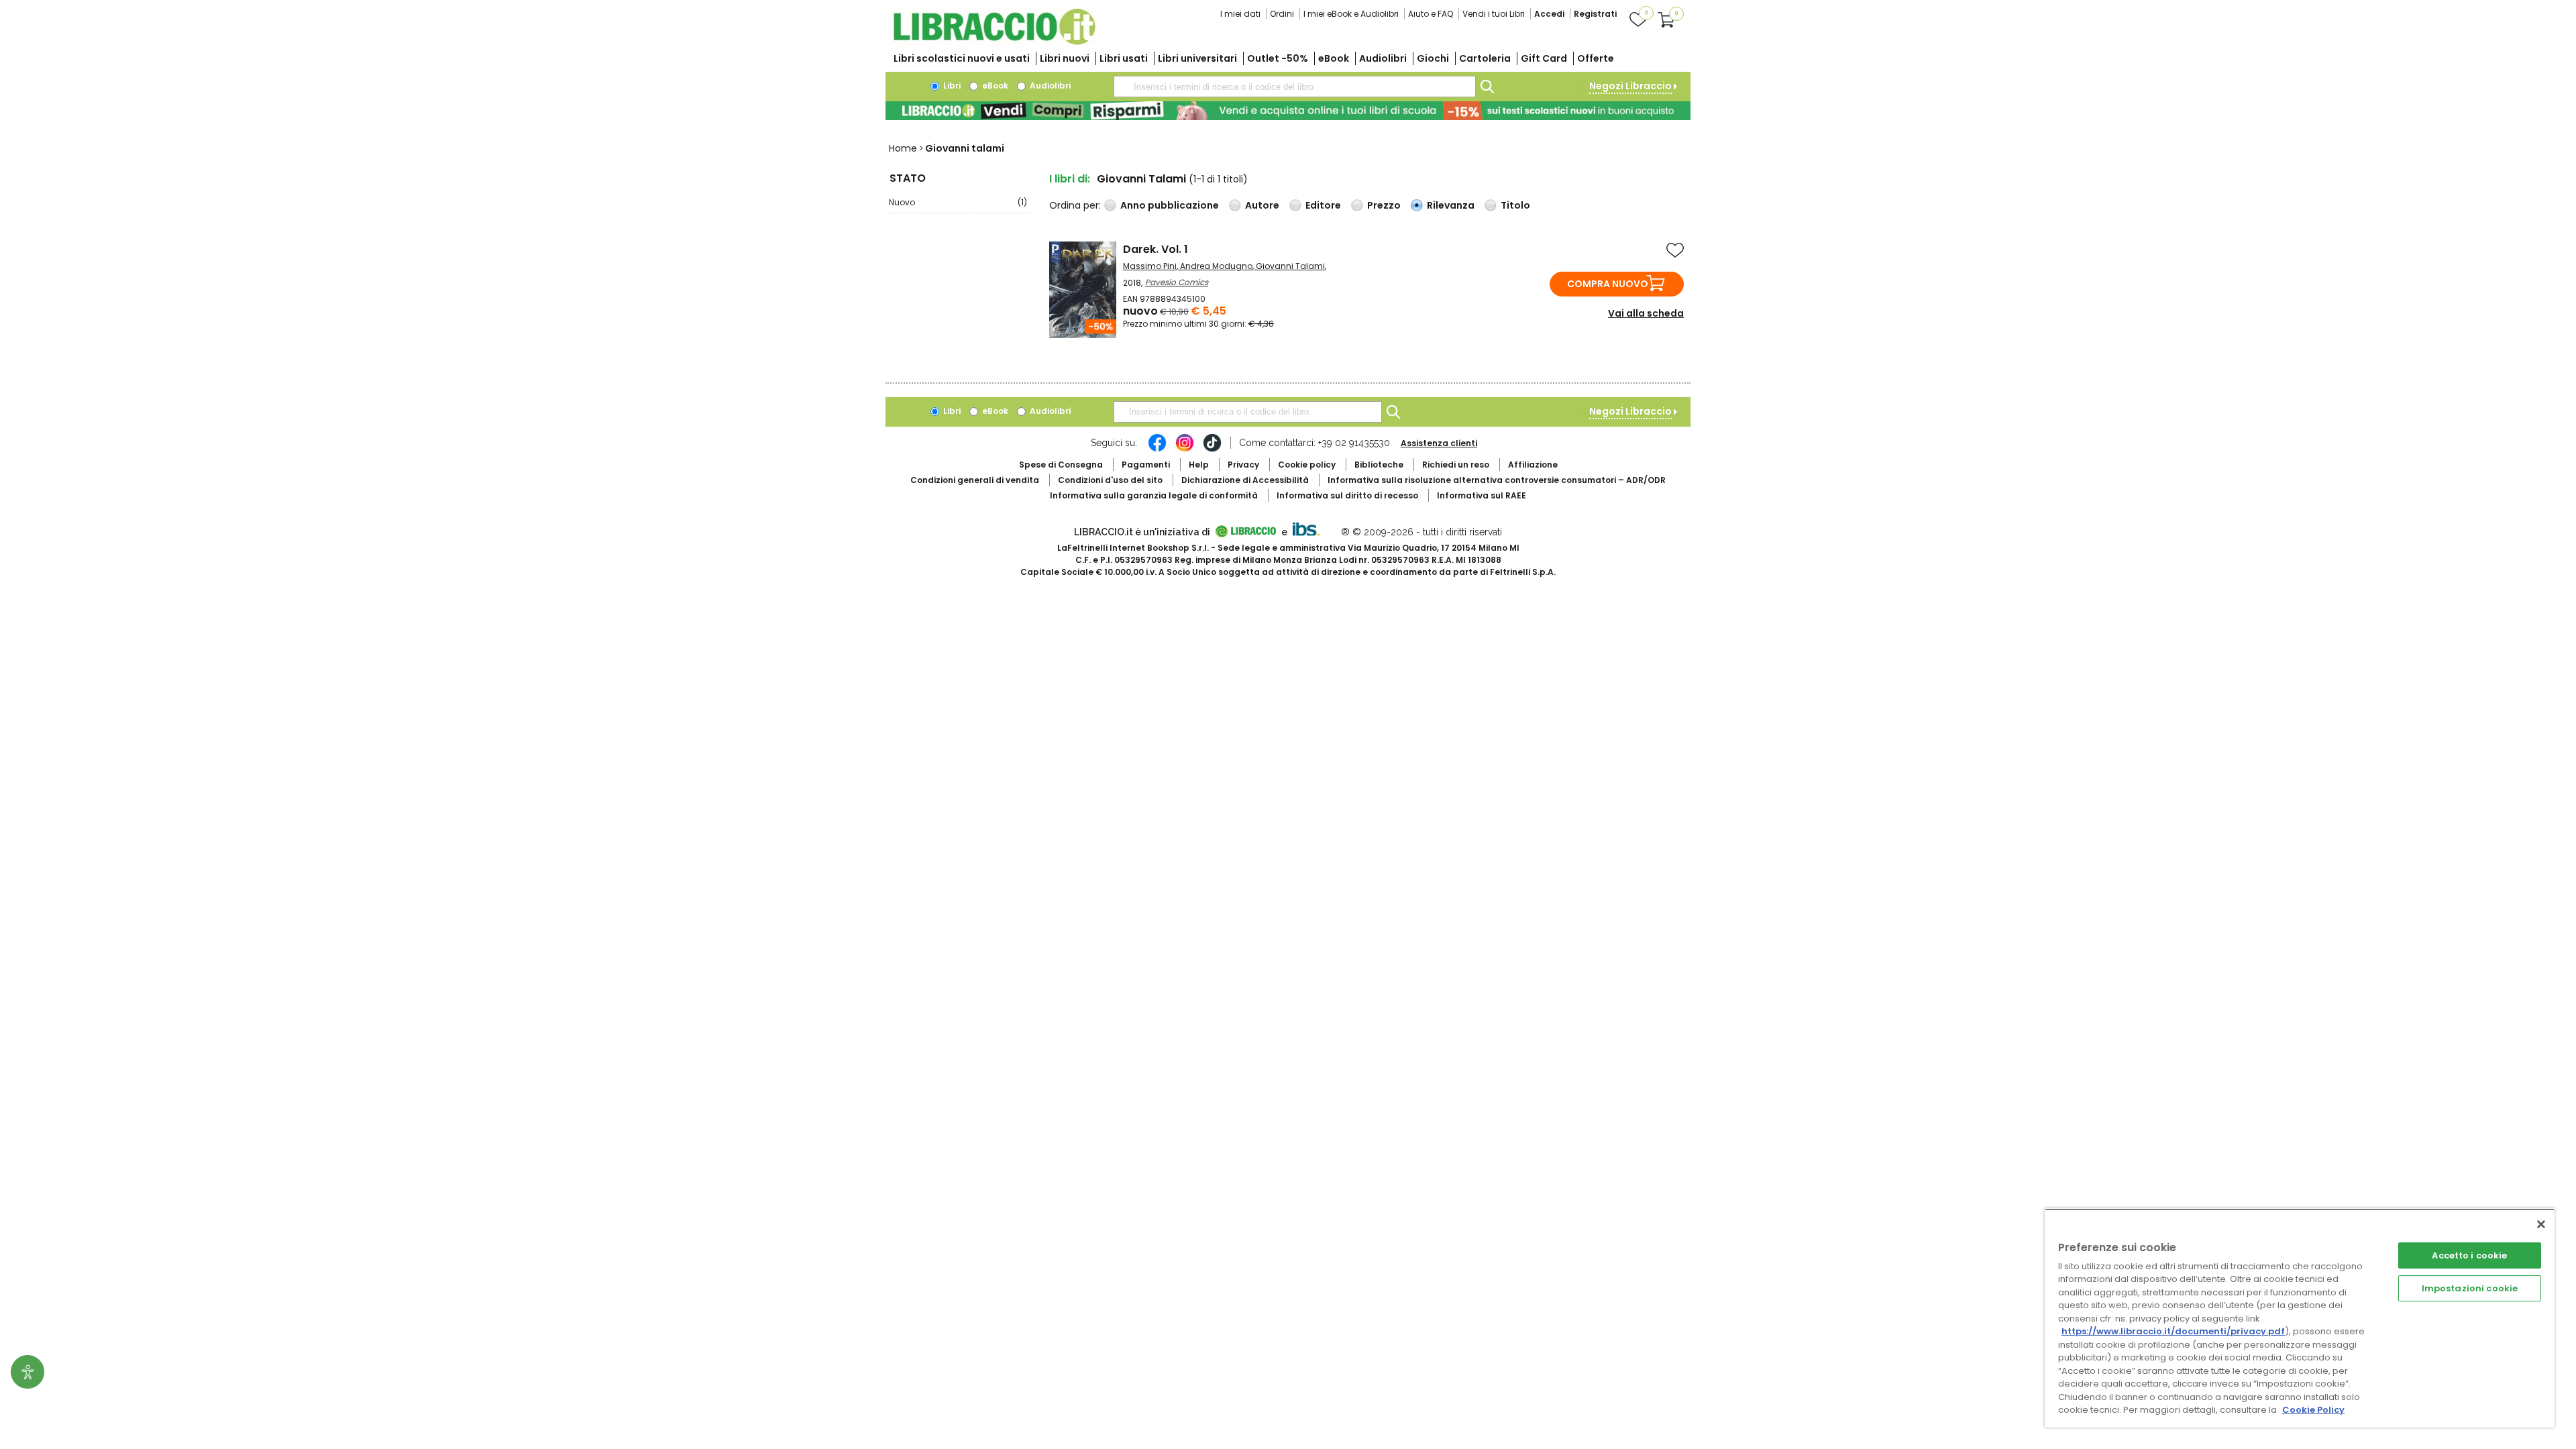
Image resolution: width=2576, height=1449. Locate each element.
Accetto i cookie (2469, 1255)
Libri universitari (1197, 58)
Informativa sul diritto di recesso (1347, 495)
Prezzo (1384, 205)
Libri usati (1124, 58)
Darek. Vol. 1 (1156, 249)
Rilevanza (1451, 205)
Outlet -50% (1278, 58)
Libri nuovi (1065, 58)
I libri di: (1070, 179)
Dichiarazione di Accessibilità (1245, 480)
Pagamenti (1146, 465)
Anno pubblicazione (1170, 205)
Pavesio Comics (1177, 282)
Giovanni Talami (1290, 266)
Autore (1262, 205)
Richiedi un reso (1456, 465)
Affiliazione (1533, 465)
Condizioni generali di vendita (975, 480)
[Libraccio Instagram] (1185, 449)
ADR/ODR (1497, 480)
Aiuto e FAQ (1431, 14)
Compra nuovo (1608, 284)
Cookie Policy (2313, 1410)
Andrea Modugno (1216, 266)
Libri (951, 86)
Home (903, 148)
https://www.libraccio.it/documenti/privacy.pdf (2173, 1331)
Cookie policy (1307, 465)
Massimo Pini (1150, 266)
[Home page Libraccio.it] (994, 42)
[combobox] (1295, 87)
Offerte (1596, 58)
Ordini (1282, 14)
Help (1199, 465)
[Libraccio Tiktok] (1212, 449)
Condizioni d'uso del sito (1110, 480)
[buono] (1288, 111)
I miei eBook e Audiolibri (1351, 14)
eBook (1334, 58)
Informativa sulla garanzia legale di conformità (1154, 495)
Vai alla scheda (1646, 313)
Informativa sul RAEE (1482, 495)
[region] (2300, 1318)
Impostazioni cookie (2470, 1288)
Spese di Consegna (1061, 465)
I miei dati (1240, 14)
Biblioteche (1379, 465)
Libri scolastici (962, 58)
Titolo (1515, 205)
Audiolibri (1383, 58)
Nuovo (958, 202)
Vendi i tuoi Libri (1494, 14)
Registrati (1595, 14)
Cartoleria (1485, 58)
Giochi (1433, 58)
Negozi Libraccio (1630, 86)
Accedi (1549, 14)
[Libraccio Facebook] (1157, 449)
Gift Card (1544, 58)
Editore (1323, 205)
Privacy (1243, 465)
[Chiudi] (2541, 1224)
